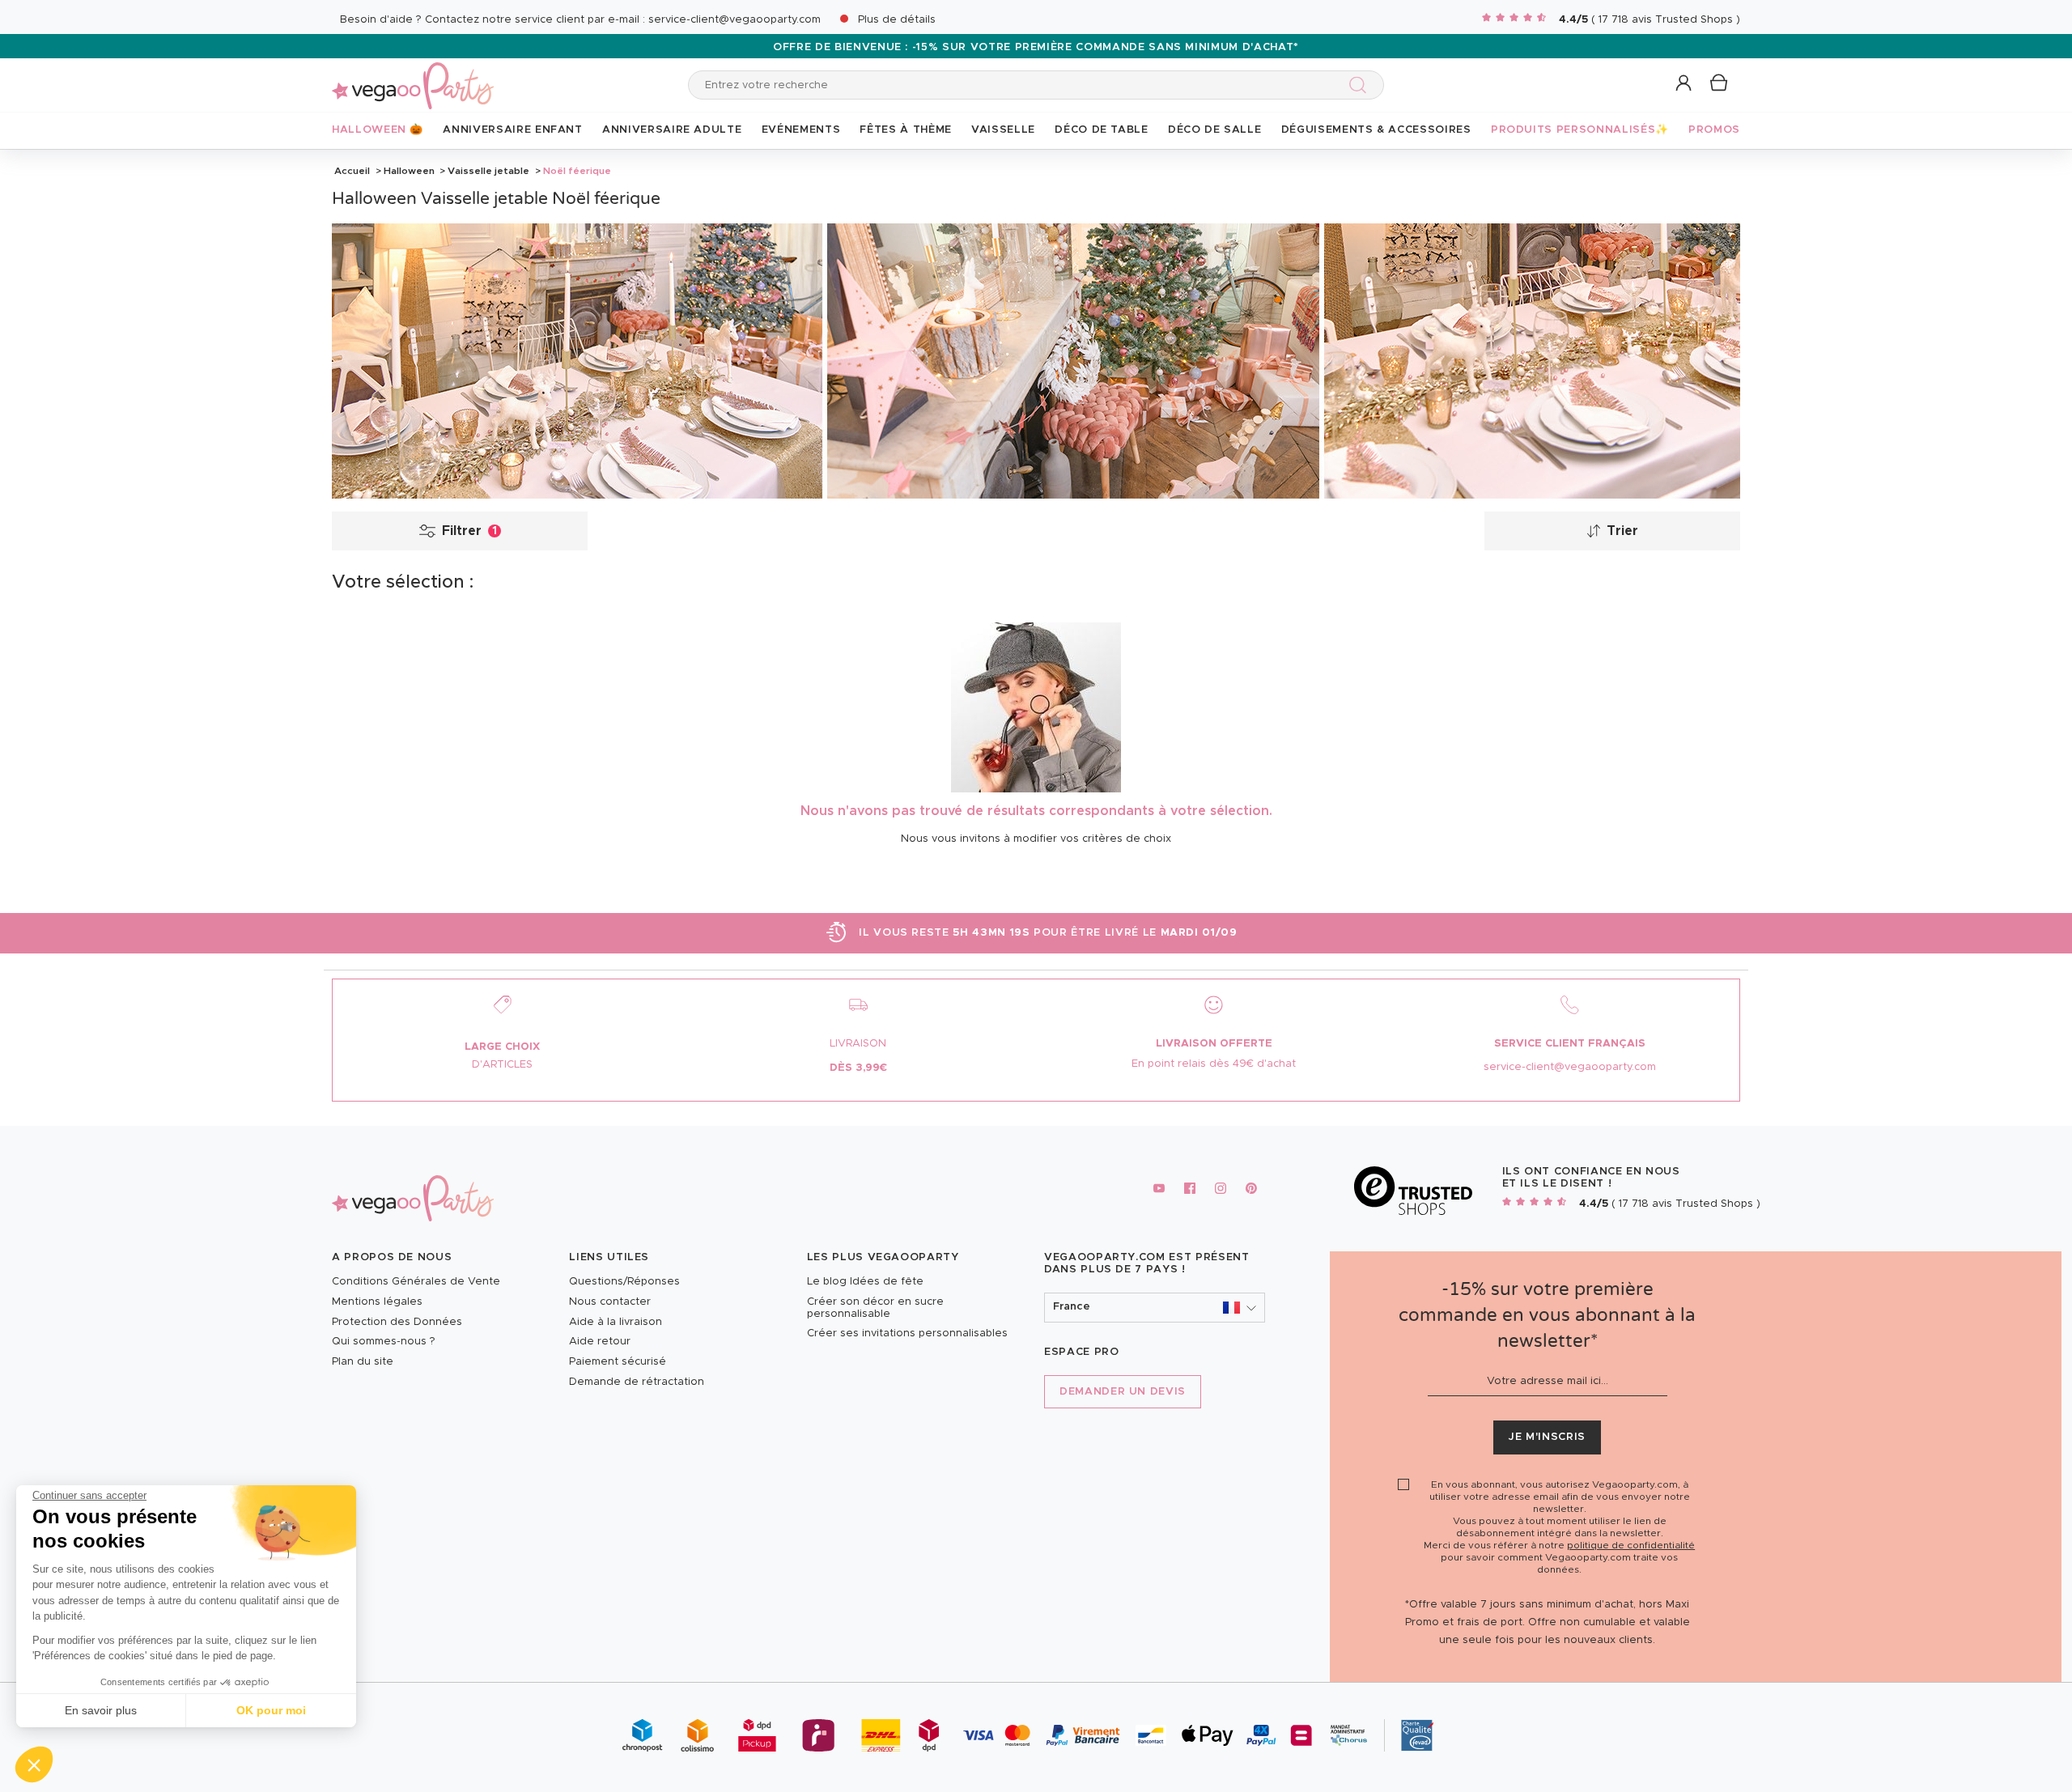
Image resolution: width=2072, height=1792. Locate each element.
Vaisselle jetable (488, 171)
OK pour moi (271, 1710)
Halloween (409, 171)
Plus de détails (897, 20)
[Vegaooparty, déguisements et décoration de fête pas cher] (413, 76)
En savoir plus (101, 1710)
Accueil (352, 171)
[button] (34, 1764)
